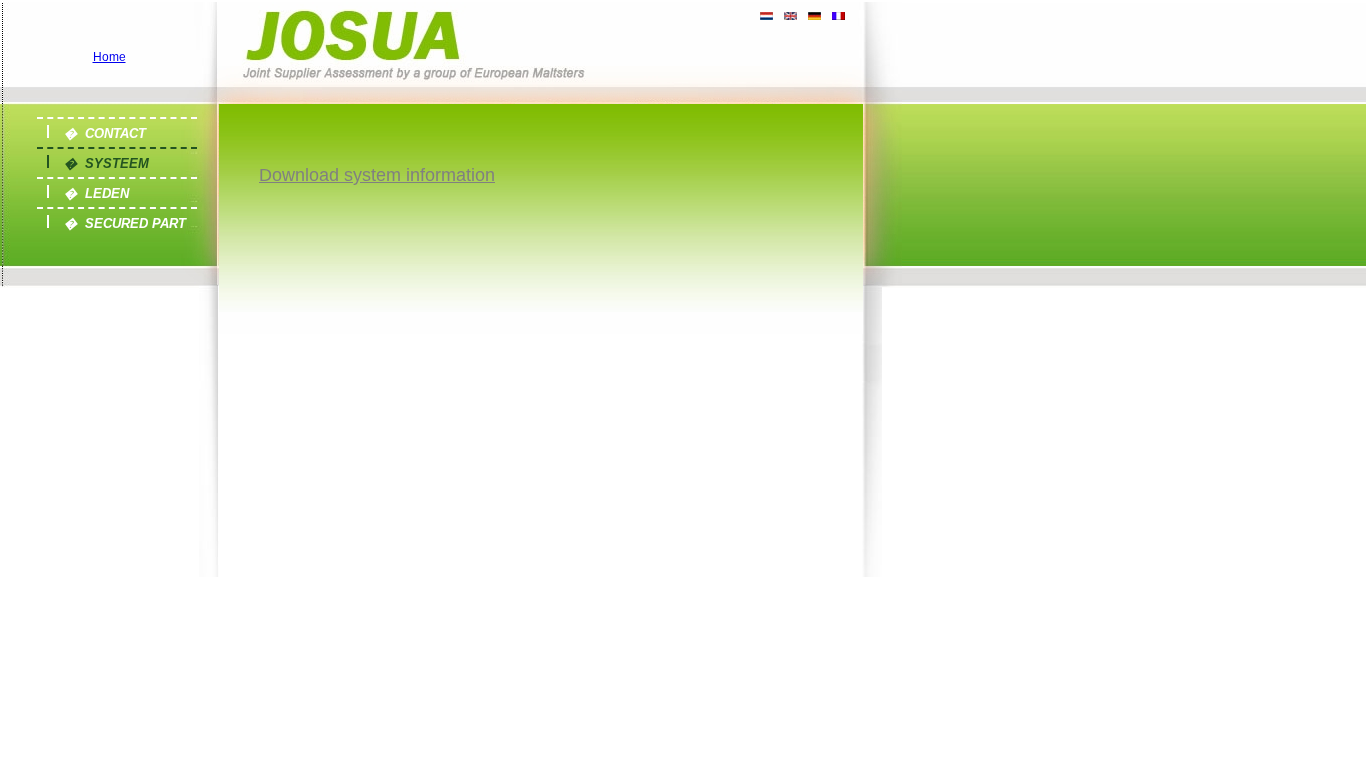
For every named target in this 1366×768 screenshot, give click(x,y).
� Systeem (106, 163)
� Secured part (125, 223)
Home (109, 57)
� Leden (96, 193)
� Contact (105, 133)
